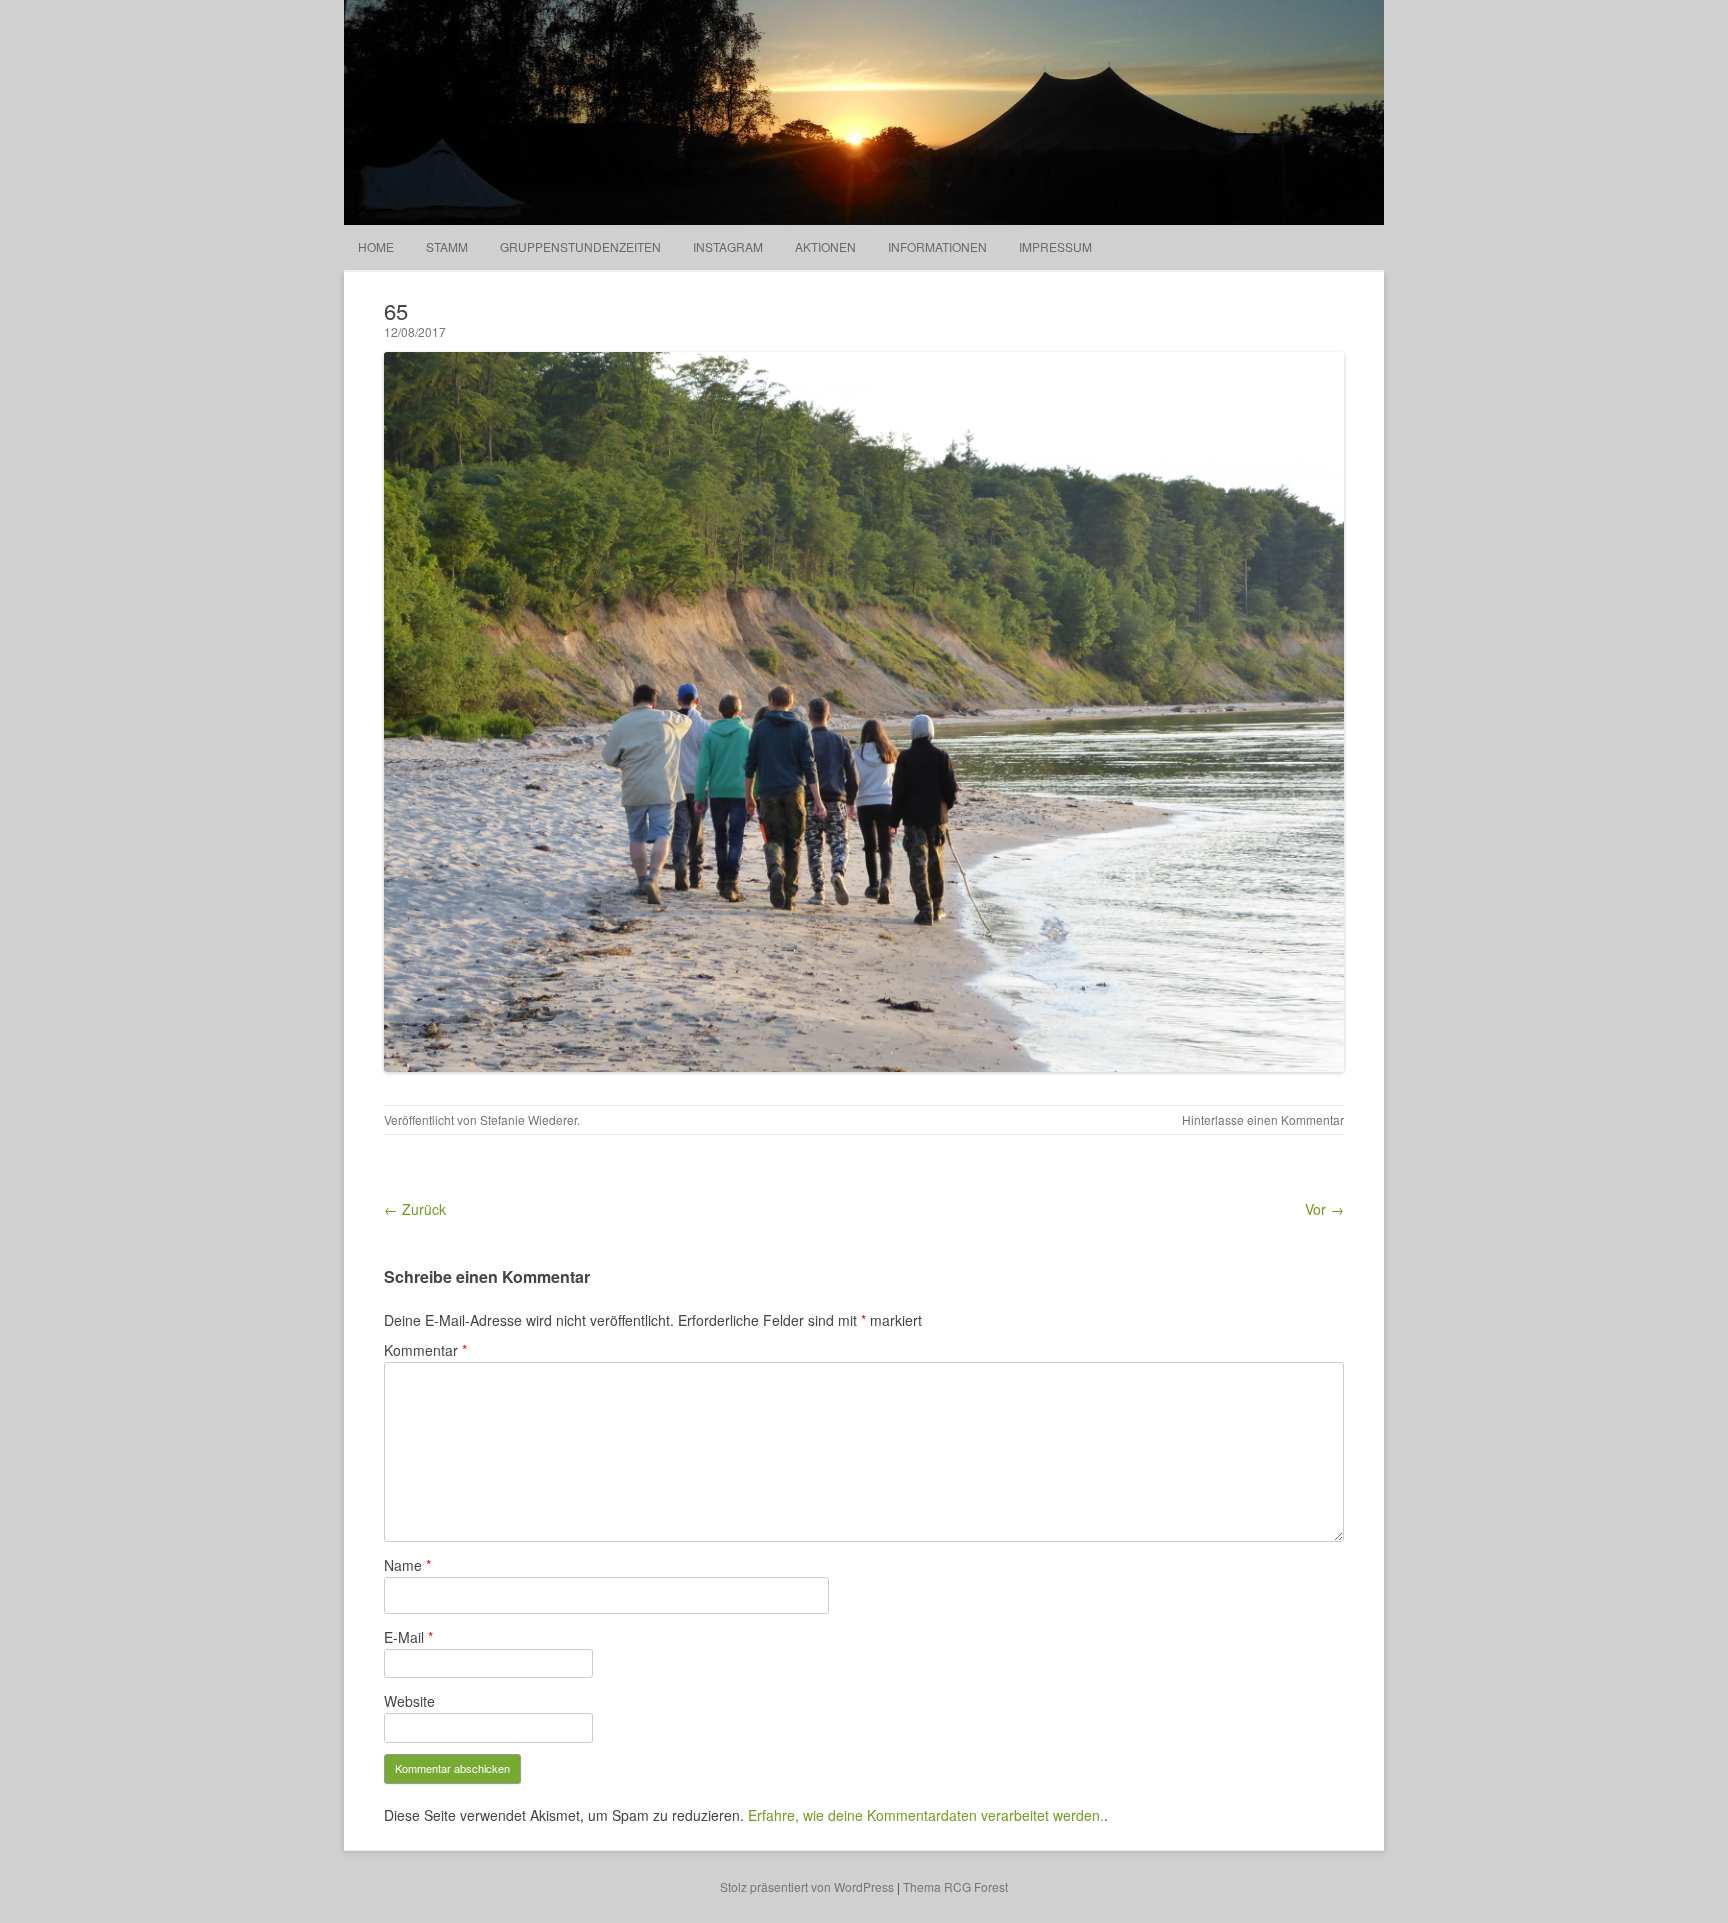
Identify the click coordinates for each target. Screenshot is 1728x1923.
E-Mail (408, 1637)
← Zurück (415, 1209)
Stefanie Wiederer (528, 1119)
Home (376, 246)
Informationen (937, 246)
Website (409, 1701)
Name (407, 1565)
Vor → (1324, 1209)
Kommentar (425, 1350)
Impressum (1055, 246)
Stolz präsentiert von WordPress (807, 1886)
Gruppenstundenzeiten (580, 246)
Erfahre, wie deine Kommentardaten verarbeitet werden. (926, 1815)
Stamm (447, 246)
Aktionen (825, 246)
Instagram (728, 246)
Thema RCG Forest (955, 1886)
